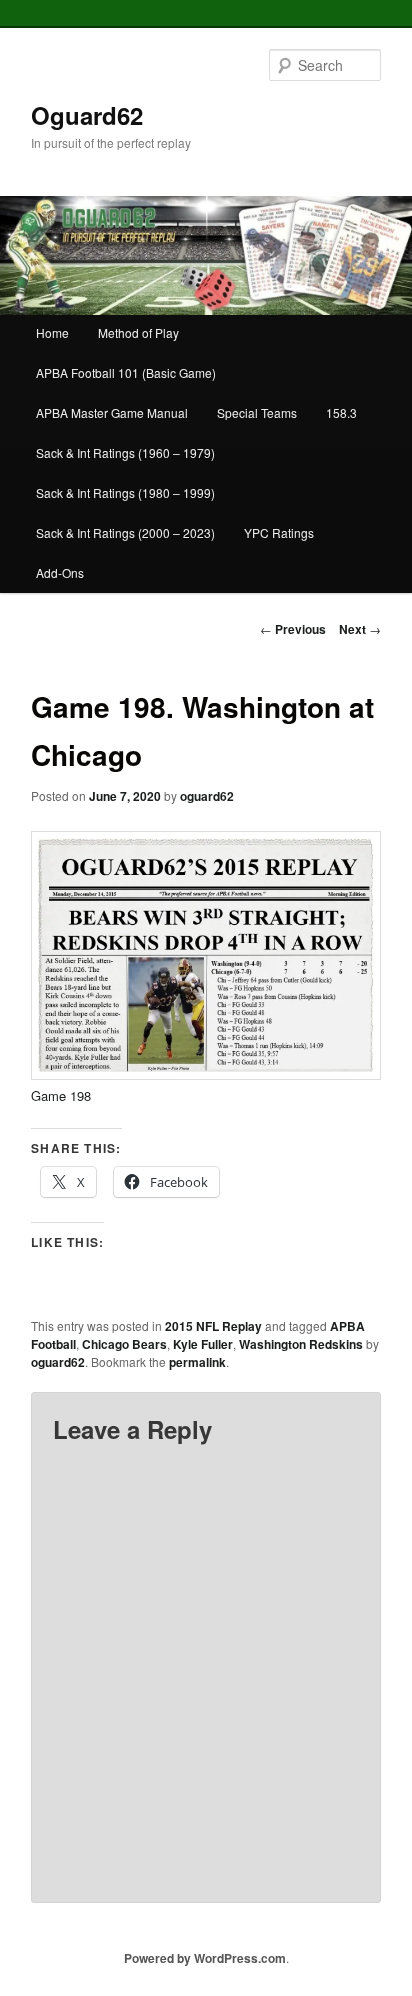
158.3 (341, 412)
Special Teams (257, 412)
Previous (293, 629)
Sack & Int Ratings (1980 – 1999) (125, 492)
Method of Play (138, 332)
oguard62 (207, 796)
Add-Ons (60, 572)
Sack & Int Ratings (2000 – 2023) (125, 532)
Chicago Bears (124, 1344)
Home (52, 332)
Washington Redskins (301, 1344)
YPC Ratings (279, 532)
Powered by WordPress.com (205, 1958)
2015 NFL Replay (213, 1326)
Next (360, 629)
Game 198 (61, 1095)
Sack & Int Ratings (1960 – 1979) (125, 452)
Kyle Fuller (203, 1344)
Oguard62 (87, 115)
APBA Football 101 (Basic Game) (126, 372)
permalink (197, 1362)
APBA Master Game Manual (112, 412)
